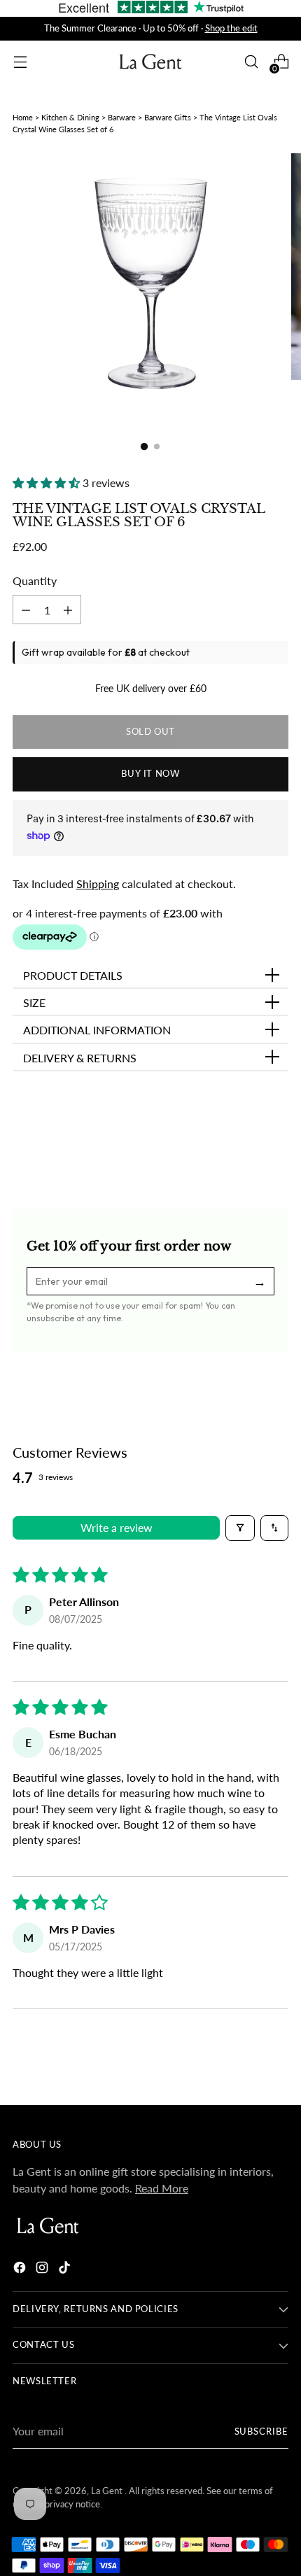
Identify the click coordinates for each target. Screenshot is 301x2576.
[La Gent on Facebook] (21, 2269)
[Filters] (240, 1528)
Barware (122, 117)
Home (23, 117)
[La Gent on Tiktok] (66, 2269)
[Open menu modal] (20, 62)
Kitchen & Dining (70, 117)
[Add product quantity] (26, 610)
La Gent (108, 2491)
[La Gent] (150, 62)
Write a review (117, 1527)
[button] (48, 483)
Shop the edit (231, 28)
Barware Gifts (168, 117)
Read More (162, 2188)
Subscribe (262, 2431)
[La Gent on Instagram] (43, 2269)
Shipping (98, 884)
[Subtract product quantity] (68, 610)
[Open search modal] (251, 62)
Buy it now (150, 774)
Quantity (35, 580)
